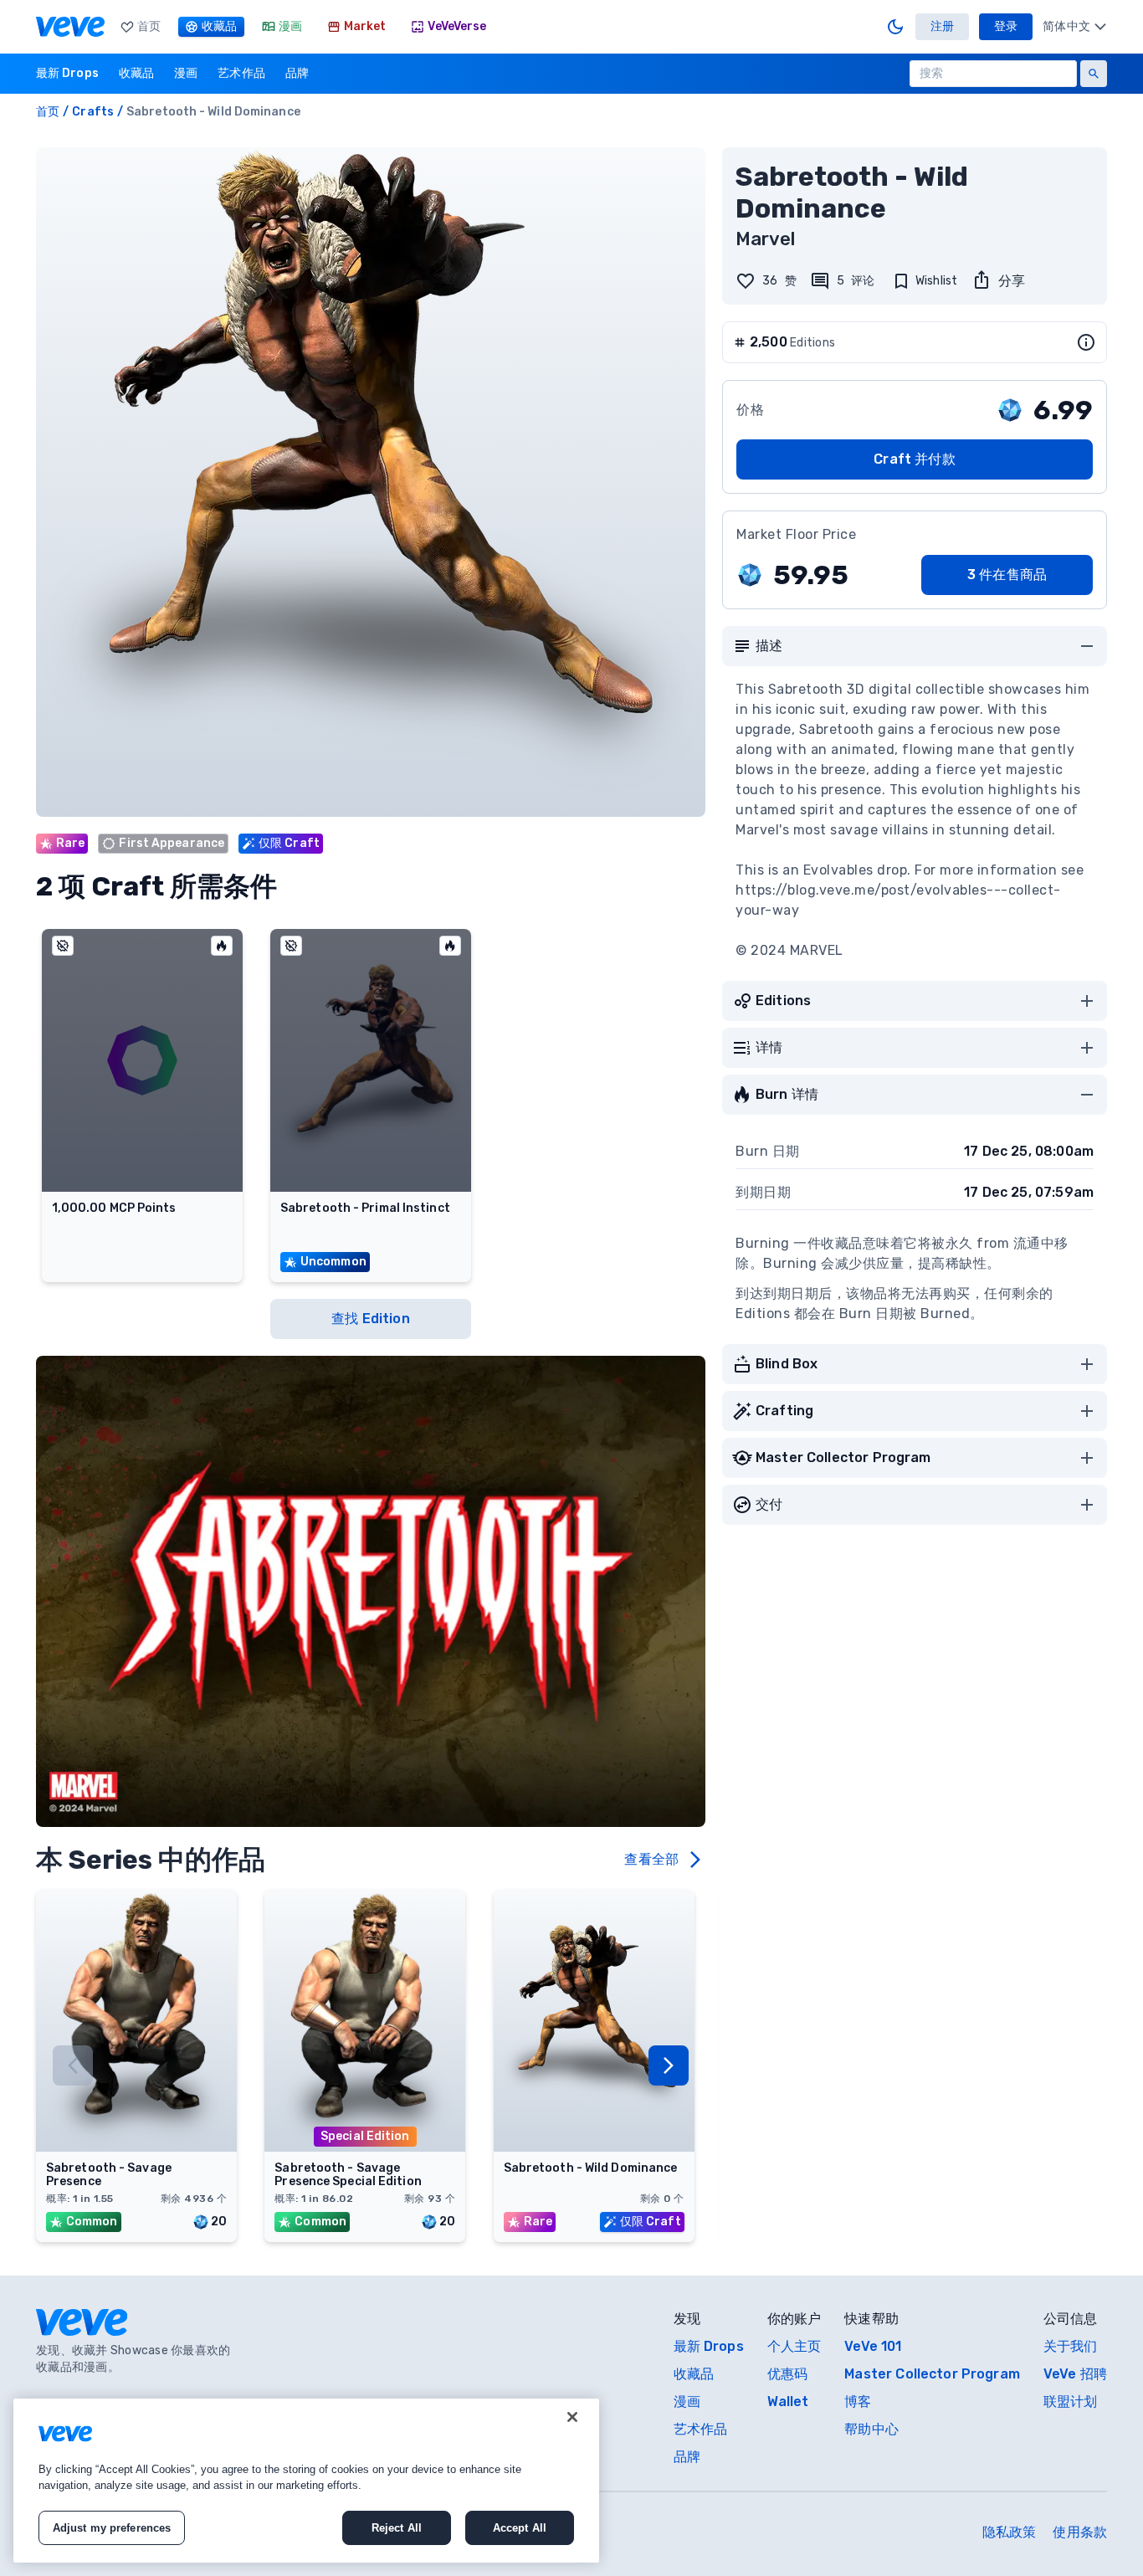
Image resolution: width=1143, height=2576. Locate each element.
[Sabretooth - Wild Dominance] (594, 2147)
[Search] (1094, 74)
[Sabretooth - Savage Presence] (136, 2147)
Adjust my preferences (112, 2528)
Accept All (520, 2528)
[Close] (572, 2417)
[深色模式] (895, 27)
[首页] (70, 27)
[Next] (669, 2065)
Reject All (397, 2528)
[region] (306, 2481)
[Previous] (73, 2065)
